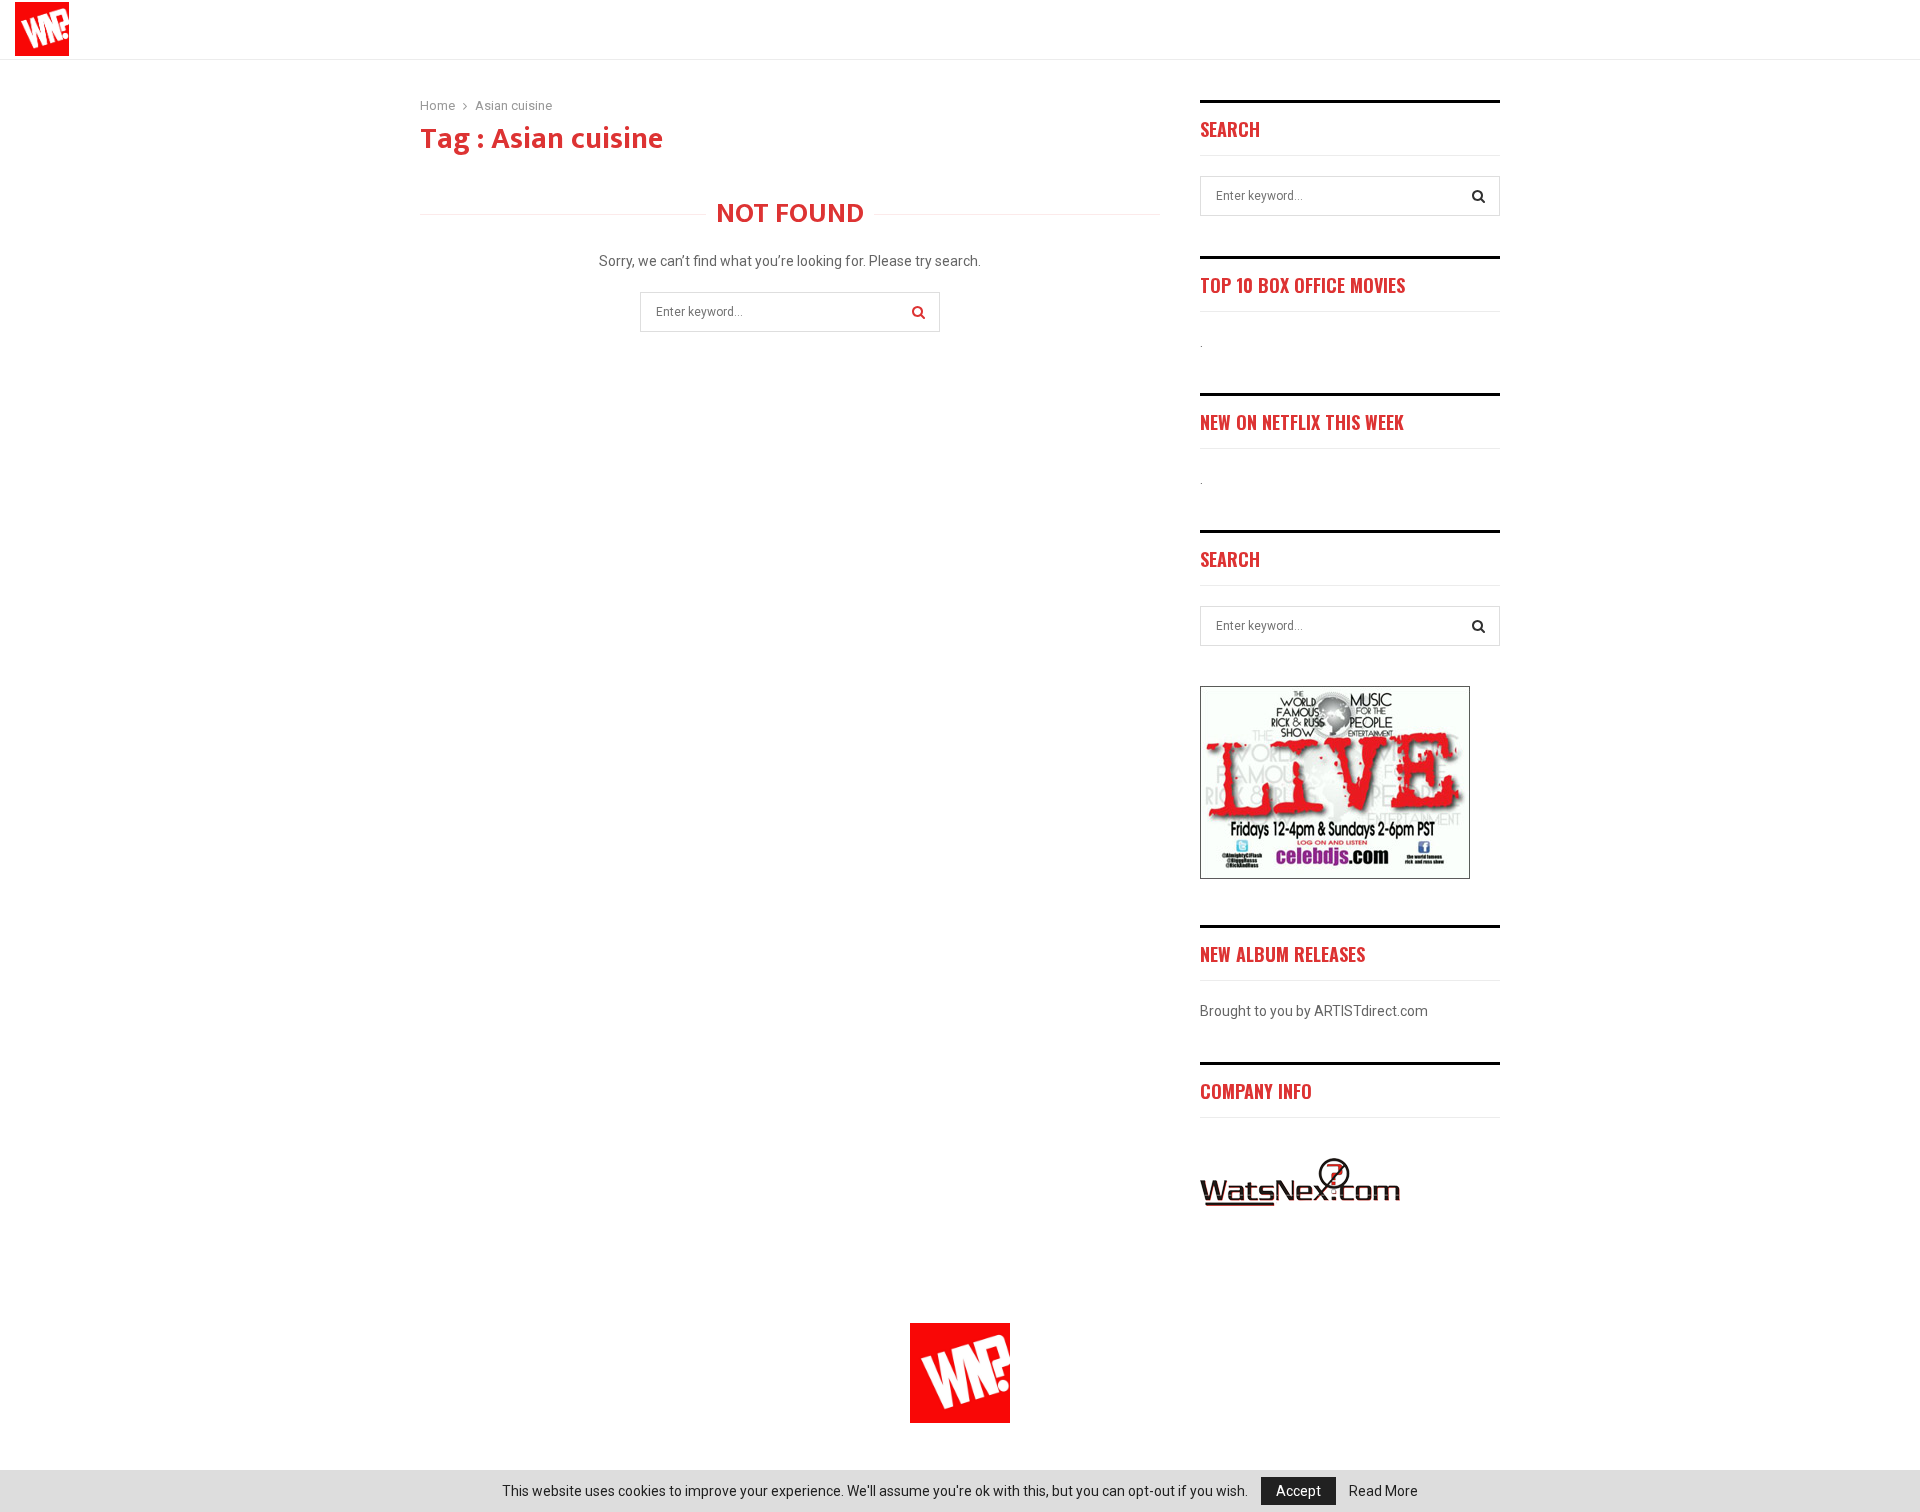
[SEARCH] (1478, 196)
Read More (1383, 1491)
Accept (1298, 1491)
